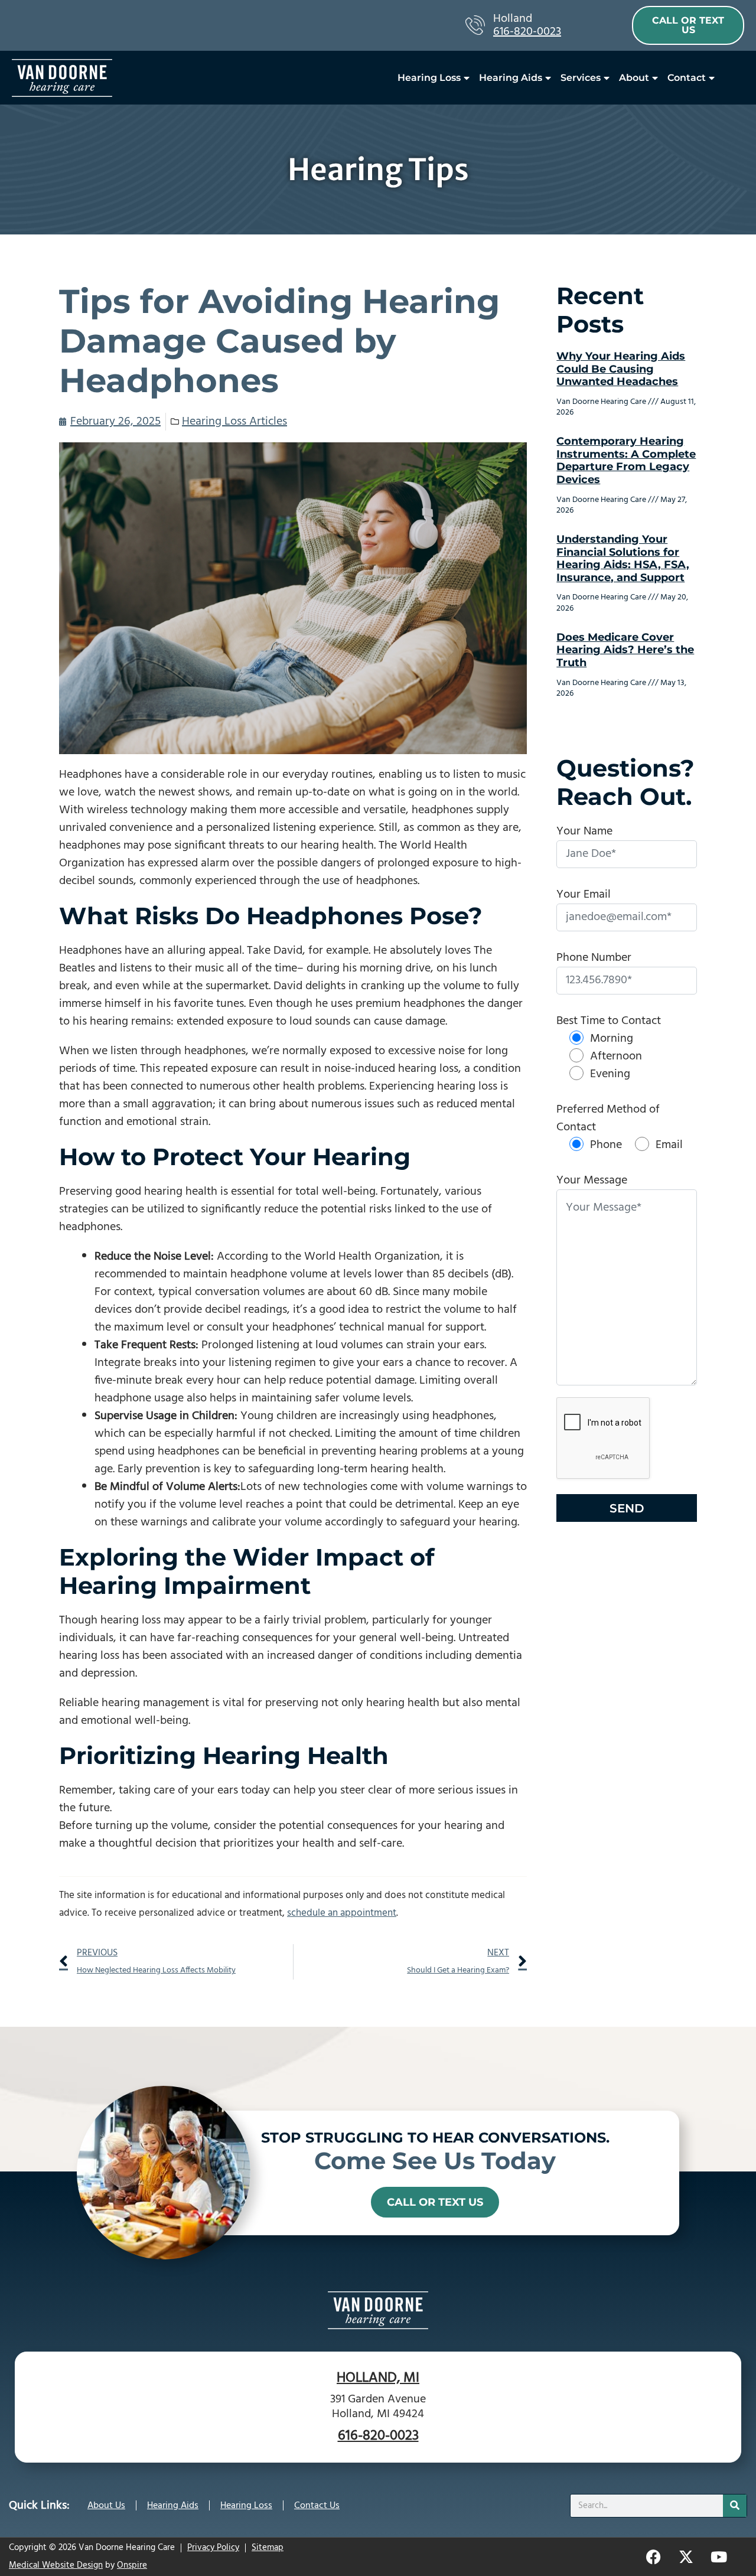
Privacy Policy (213, 2548)
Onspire (132, 2565)
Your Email (584, 895)
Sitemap (268, 2548)
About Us (106, 2506)
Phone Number (594, 958)
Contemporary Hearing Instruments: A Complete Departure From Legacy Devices (626, 460)
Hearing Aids (511, 78)
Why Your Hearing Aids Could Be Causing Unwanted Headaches (621, 369)
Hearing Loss (429, 78)
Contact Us (317, 2506)
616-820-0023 (527, 32)
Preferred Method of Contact (608, 1119)
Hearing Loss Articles (234, 422)
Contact (687, 78)
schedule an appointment (342, 1913)
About (634, 78)
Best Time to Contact (609, 1021)
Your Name (584, 832)
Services (581, 78)
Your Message (592, 1181)
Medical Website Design (56, 2565)
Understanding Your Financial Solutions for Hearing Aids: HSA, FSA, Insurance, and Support (623, 558)
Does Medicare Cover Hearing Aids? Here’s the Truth (625, 650)
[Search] (735, 2506)
